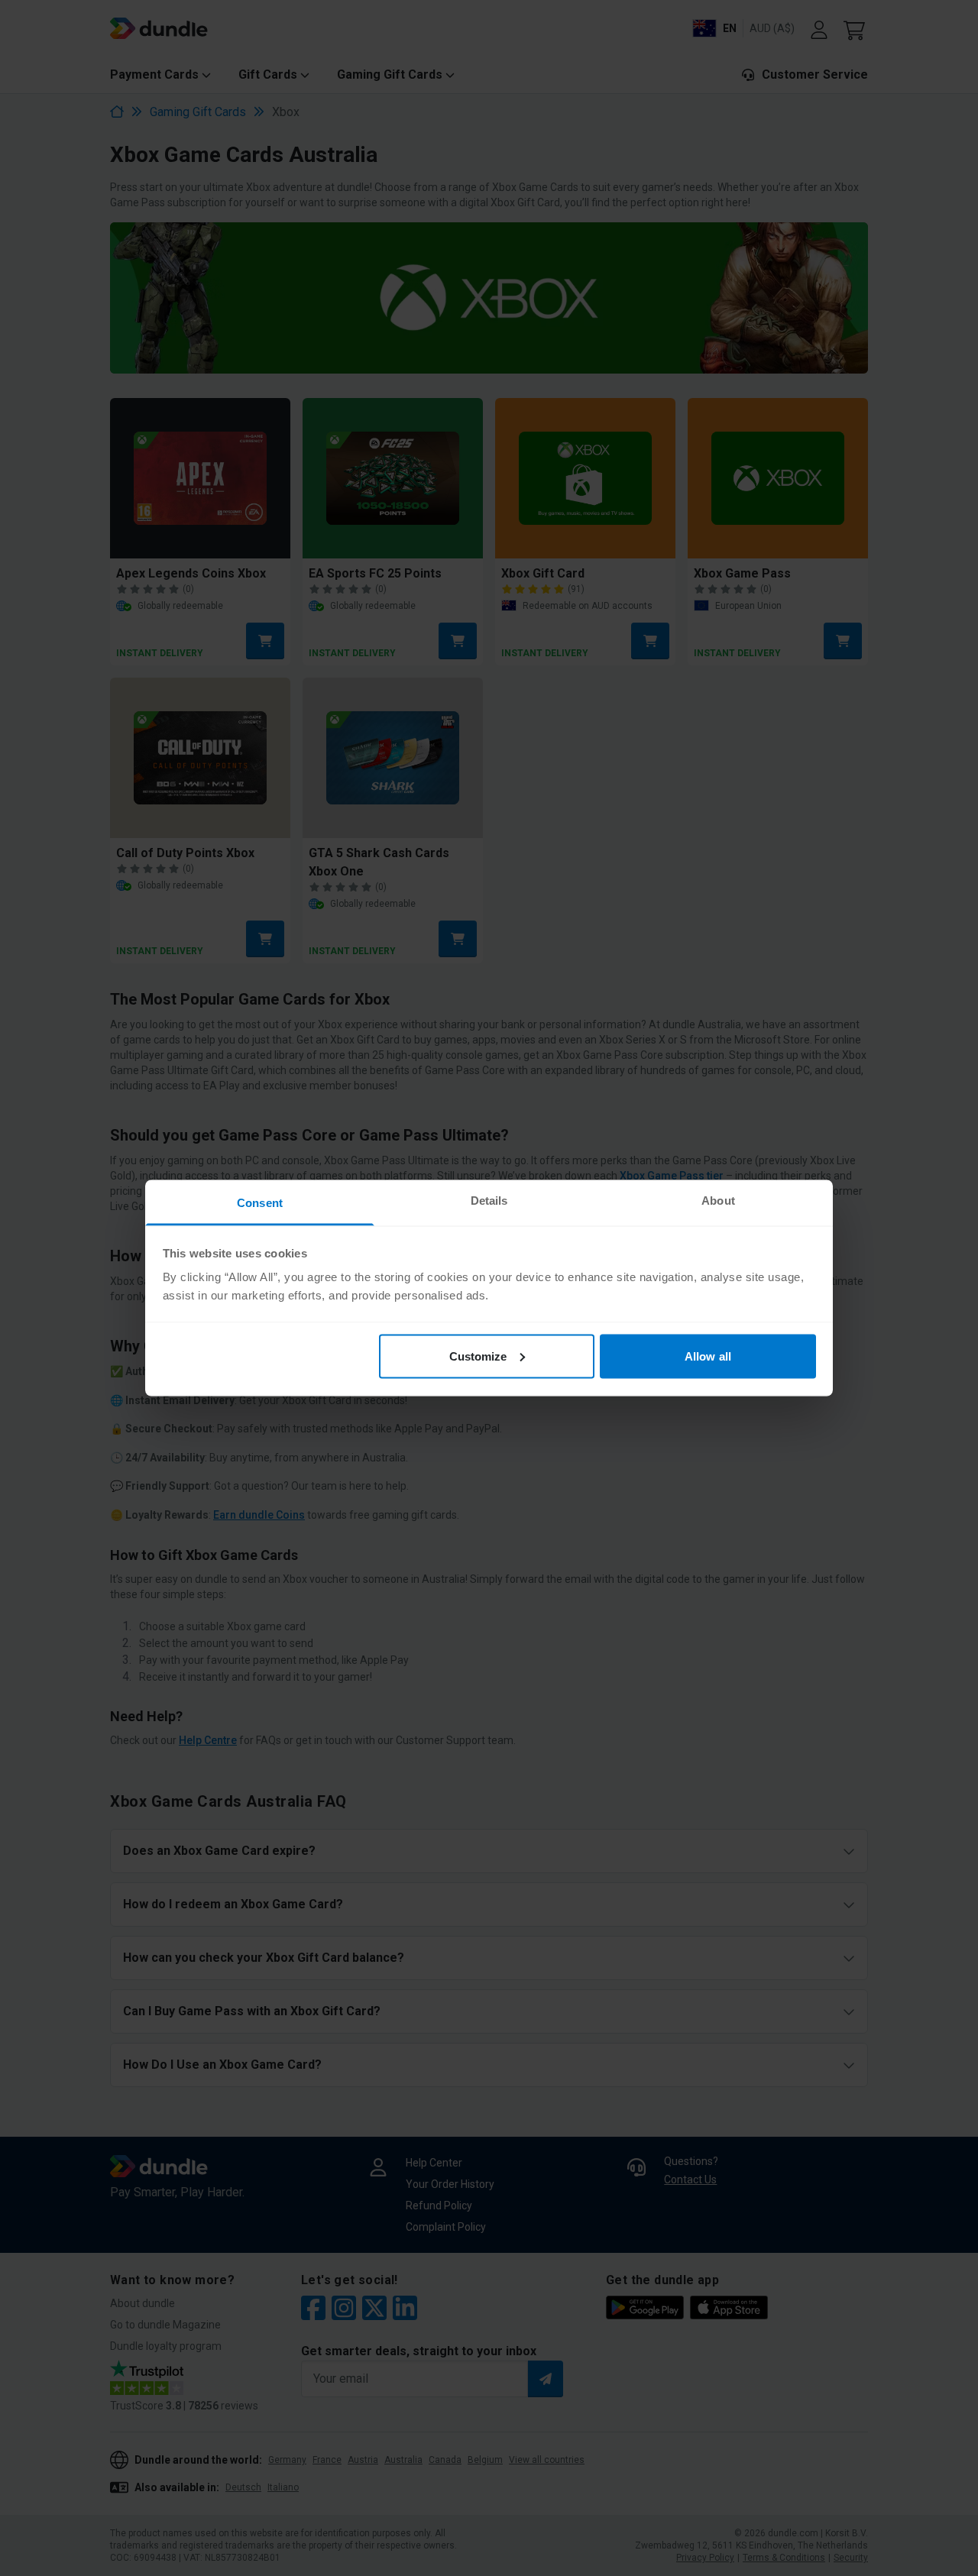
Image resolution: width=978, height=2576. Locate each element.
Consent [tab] (260, 1203)
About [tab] (718, 1201)
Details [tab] (489, 1201)
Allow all (708, 1356)
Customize (478, 1356)
